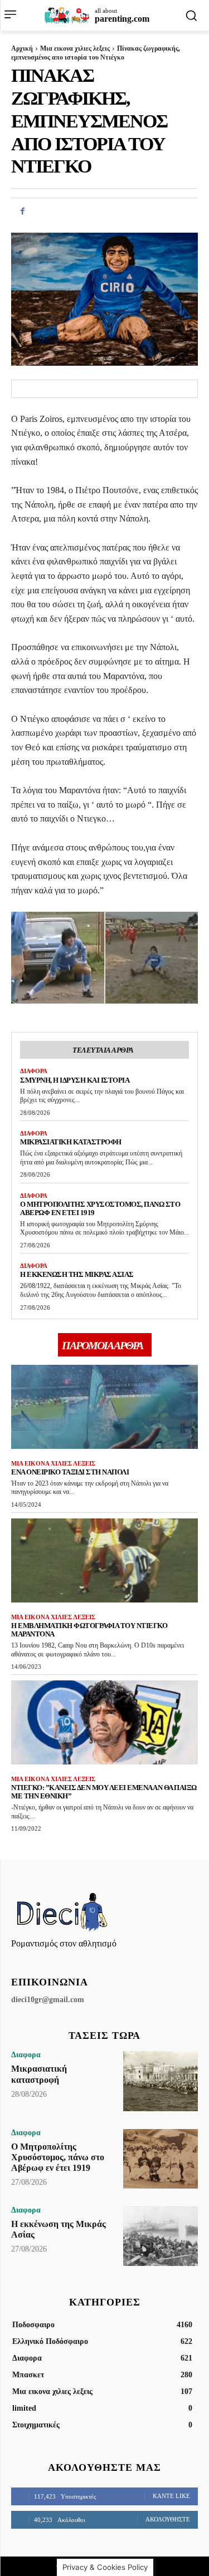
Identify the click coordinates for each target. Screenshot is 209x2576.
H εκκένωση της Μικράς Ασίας (77, 1274)
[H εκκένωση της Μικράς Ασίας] (161, 2236)
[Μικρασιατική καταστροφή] (161, 2081)
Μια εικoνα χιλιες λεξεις (75, 48)
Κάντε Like (171, 2496)
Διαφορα (34, 1071)
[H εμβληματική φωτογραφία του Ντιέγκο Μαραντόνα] (104, 1560)
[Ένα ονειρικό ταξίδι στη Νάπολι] (104, 1407)
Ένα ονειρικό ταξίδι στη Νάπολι (70, 1472)
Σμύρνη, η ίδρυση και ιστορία (75, 1080)
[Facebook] (22, 211)
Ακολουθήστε (168, 2519)
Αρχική (22, 48)
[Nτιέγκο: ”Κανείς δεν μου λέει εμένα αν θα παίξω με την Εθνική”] (104, 1722)
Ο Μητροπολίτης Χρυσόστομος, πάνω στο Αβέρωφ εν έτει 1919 (100, 1208)
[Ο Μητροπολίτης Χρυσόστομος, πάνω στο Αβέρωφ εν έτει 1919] (161, 2159)
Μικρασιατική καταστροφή (71, 1142)
